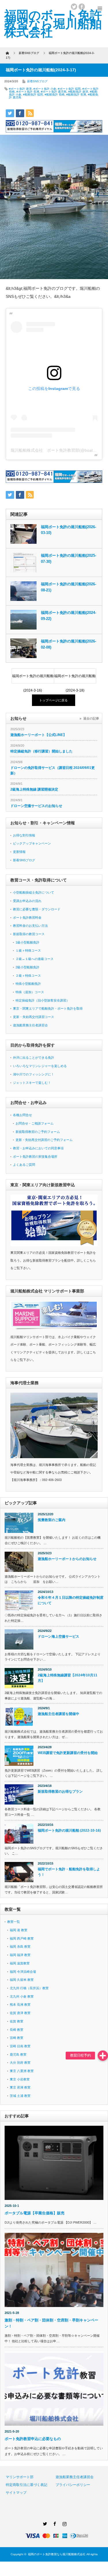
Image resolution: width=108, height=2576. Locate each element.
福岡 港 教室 (19, 1930)
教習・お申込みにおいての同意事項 (38, 1148)
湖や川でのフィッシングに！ (34, 1074)
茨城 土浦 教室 (20, 2096)
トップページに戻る (53, 700)
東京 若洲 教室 (20, 2087)
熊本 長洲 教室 (20, 2005)
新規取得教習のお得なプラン (60, 1792)
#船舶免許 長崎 (55, 95)
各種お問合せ (22, 1115)
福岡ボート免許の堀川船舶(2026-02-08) (69, 644)
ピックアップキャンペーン (32, 843)
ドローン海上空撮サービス (58, 1637)
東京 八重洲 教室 (22, 2071)
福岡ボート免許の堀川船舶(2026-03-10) (69, 530)
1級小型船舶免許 (28, 942)
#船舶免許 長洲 (76, 95)
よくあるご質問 (24, 1165)
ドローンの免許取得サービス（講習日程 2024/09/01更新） (53, 770)
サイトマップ (16, 2493)
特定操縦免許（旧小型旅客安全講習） (42, 1000)
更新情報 (19, 852)
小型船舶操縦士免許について (34, 892)
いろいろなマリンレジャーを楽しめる (40, 1066)
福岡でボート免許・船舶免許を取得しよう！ (69, 1872)
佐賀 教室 (17, 2021)
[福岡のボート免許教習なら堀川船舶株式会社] (53, 24)
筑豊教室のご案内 (52, 1520)
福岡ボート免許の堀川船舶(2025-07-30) (69, 558)
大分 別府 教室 (20, 2063)
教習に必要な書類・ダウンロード (37, 909)
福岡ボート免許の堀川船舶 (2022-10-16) (69, 1830)
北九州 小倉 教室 (22, 1996)
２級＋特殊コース (28, 976)
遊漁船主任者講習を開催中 (58, 1714)
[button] (103, 2056)
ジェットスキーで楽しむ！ (32, 1083)
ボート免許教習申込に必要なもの (33, 2439)
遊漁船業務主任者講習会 (30, 1025)
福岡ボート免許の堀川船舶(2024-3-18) (75, 679)
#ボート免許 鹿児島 (54, 92)
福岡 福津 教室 (20, 1955)
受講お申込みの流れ (27, 901)
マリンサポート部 (20, 2477)
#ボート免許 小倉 (45, 89)
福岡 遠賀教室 (20, 1963)
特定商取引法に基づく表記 (26, 2485)
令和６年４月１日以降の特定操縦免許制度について (71, 1600)
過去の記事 (91, 718)
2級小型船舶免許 (28, 967)
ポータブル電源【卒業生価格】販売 (36, 2213)
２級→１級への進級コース (35, 959)
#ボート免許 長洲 (28, 92)
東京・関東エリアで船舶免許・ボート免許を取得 (48, 1008)
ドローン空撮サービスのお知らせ (36, 806)
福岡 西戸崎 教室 (22, 1938)
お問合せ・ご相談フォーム (35, 1123)
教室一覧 (14, 1922)
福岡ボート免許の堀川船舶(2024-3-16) (33, 679)
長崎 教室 (17, 2030)
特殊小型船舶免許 (28, 984)
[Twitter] (44, 2523)
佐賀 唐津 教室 (20, 2013)
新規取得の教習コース (29, 934)
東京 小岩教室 (20, 2079)
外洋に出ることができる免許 (34, 1058)
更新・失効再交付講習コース (34, 1017)
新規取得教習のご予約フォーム (38, 1132)
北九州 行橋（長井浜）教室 (29, 1988)
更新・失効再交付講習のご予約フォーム (44, 1140)
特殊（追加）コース (30, 992)
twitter (74, 7)
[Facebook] (54, 2523)
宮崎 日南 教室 (20, 2046)
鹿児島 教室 (18, 2054)
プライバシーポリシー (73, 2485)
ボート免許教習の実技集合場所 (35, 1157)
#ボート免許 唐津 (20, 89)
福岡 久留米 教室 (22, 1980)
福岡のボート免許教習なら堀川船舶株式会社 (57, 2554)
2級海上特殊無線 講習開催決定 (34, 789)
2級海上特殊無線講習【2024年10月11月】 (68, 1678)
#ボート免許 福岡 (69, 89)
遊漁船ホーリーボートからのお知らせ (67, 1559)
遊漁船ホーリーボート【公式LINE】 (38, 735)
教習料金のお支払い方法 (30, 926)
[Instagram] (64, 2523)
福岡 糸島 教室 (20, 1947)
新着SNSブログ (37, 81)
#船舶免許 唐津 (78, 92)
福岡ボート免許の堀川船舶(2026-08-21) (69, 587)
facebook (82, 7)
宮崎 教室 (17, 2038)
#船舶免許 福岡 (33, 95)
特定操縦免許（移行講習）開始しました (41, 751)
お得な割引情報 (24, 835)
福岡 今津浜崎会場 (23, 1972)
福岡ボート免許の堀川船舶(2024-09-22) (69, 616)
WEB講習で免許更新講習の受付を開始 (68, 1753)
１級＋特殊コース (28, 950)
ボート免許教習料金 (27, 918)
